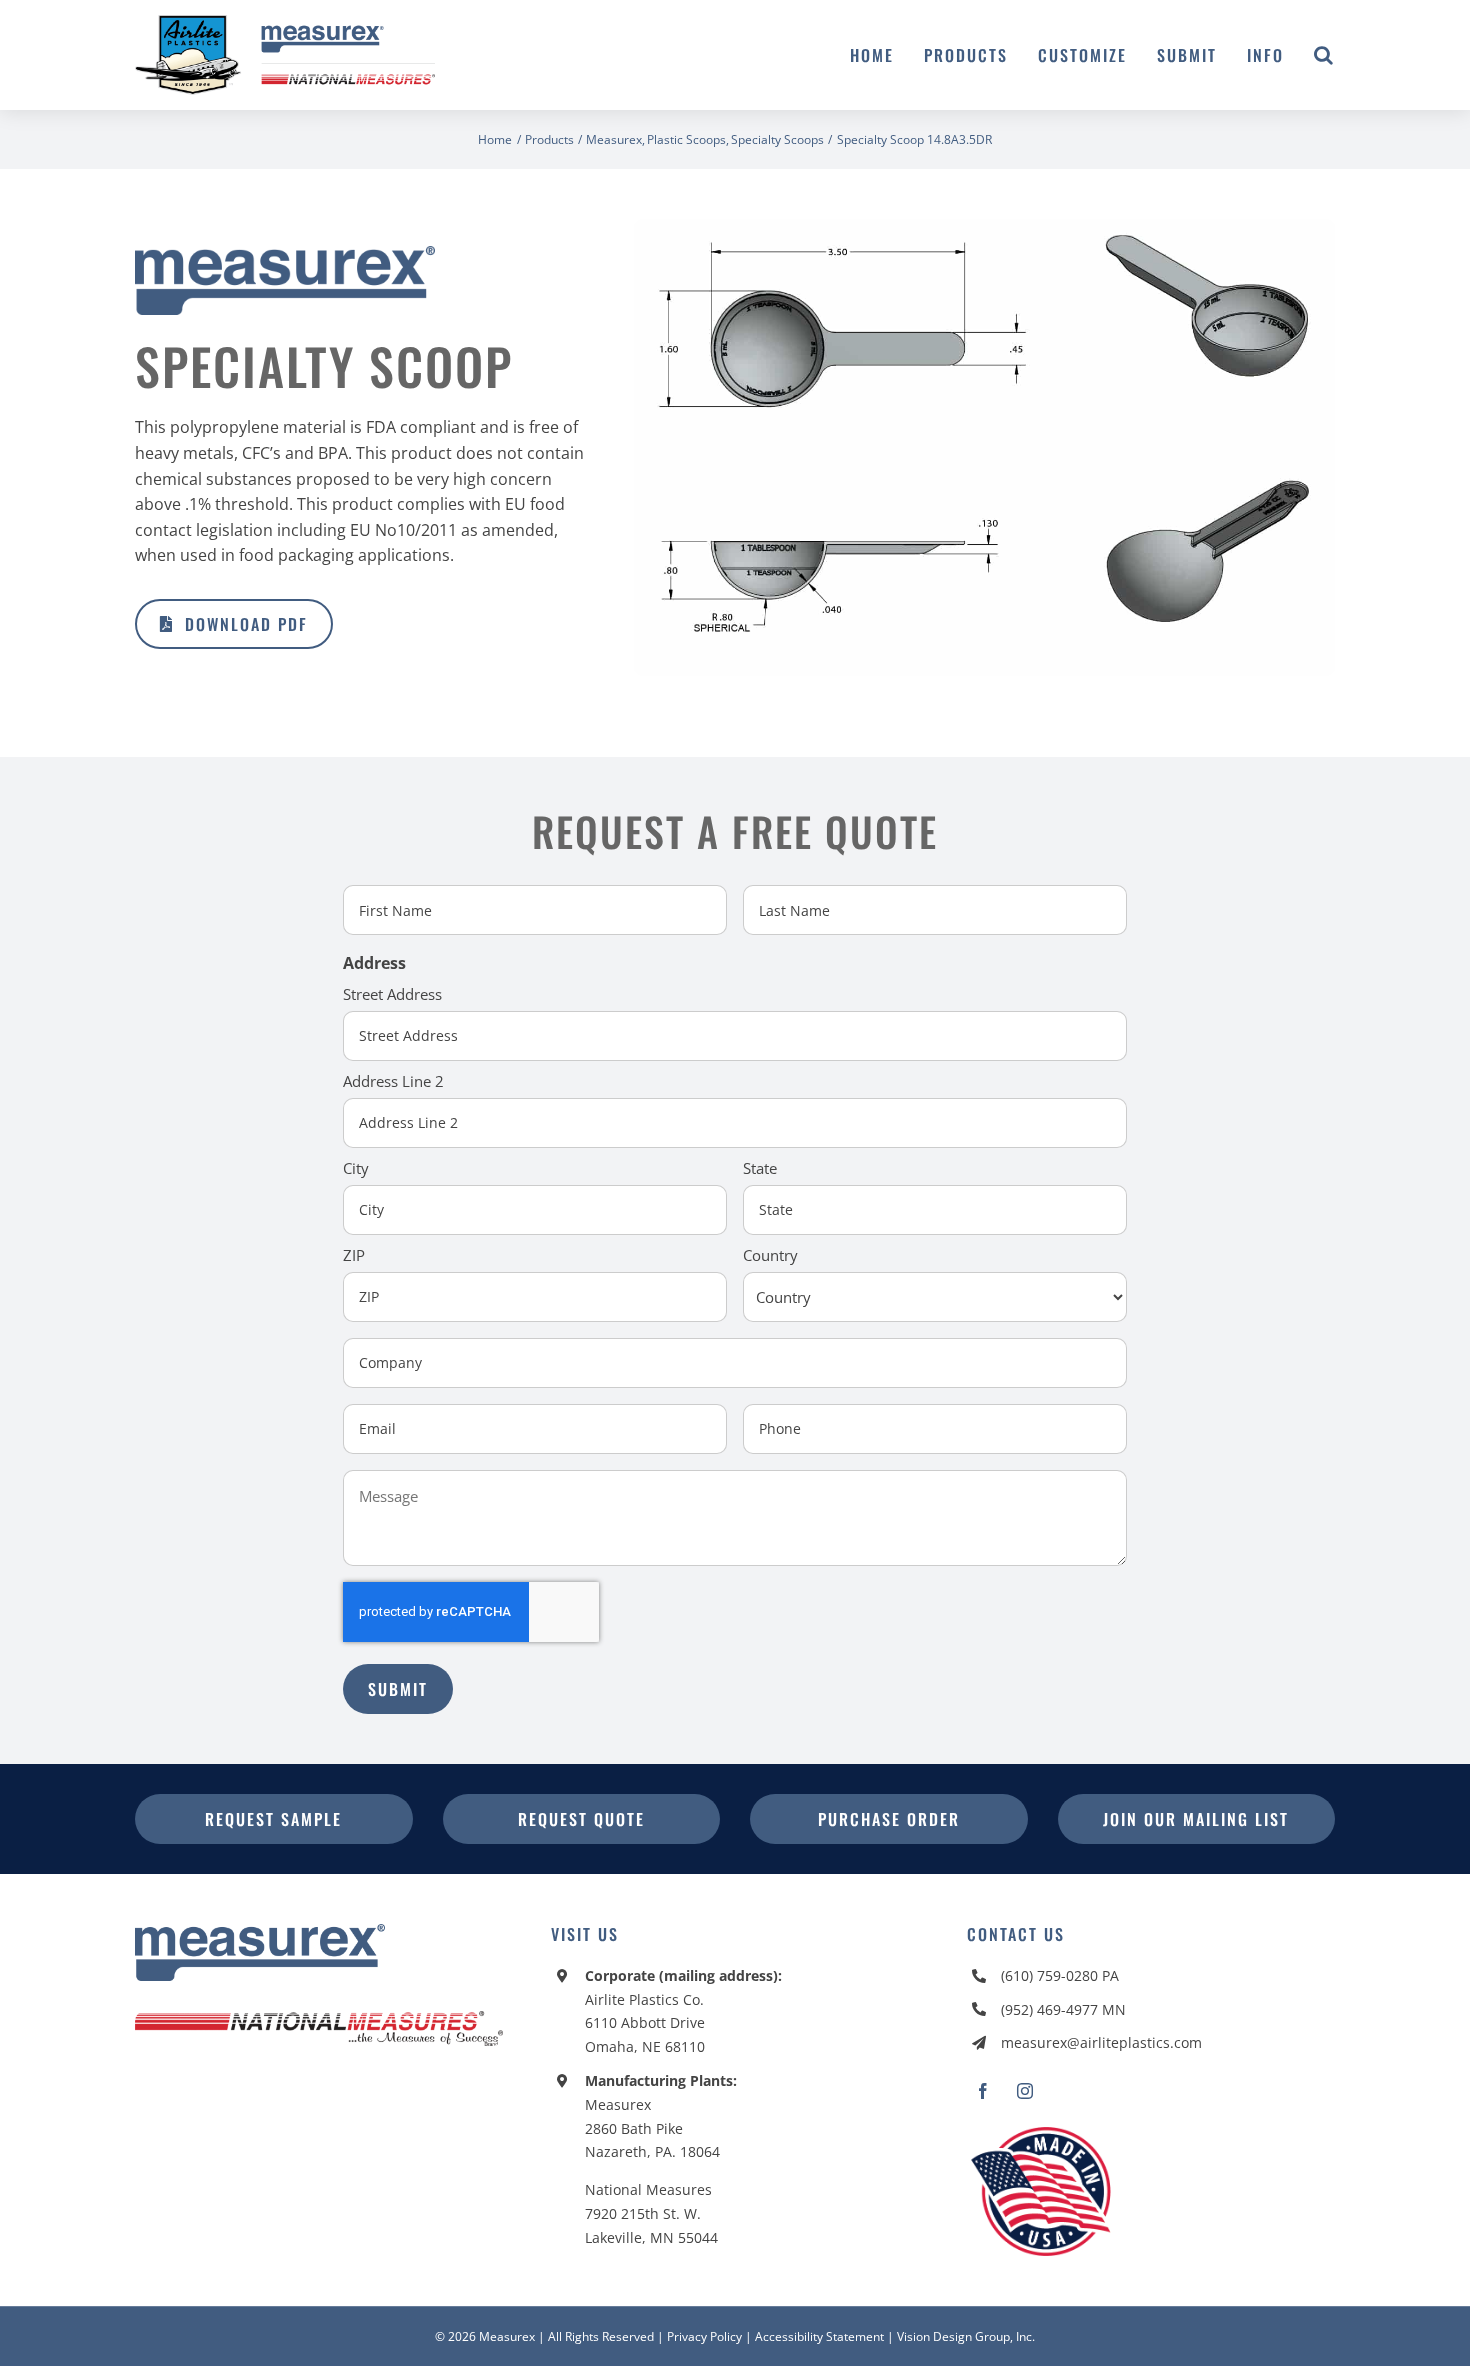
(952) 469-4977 (1049, 2009)
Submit (398, 1689)
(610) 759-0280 (1049, 1975)
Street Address (392, 994)
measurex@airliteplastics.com (1101, 2042)
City (356, 1168)
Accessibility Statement (819, 2336)
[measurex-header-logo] (260, 1932)
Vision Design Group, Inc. (966, 2336)
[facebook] (983, 2091)
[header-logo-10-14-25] (285, 23)
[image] (984, 227)
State (760, 1168)
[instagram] (1025, 2091)
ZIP (354, 1255)
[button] (1324, 55)
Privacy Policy (704, 2336)
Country (770, 1255)
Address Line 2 (393, 1081)
